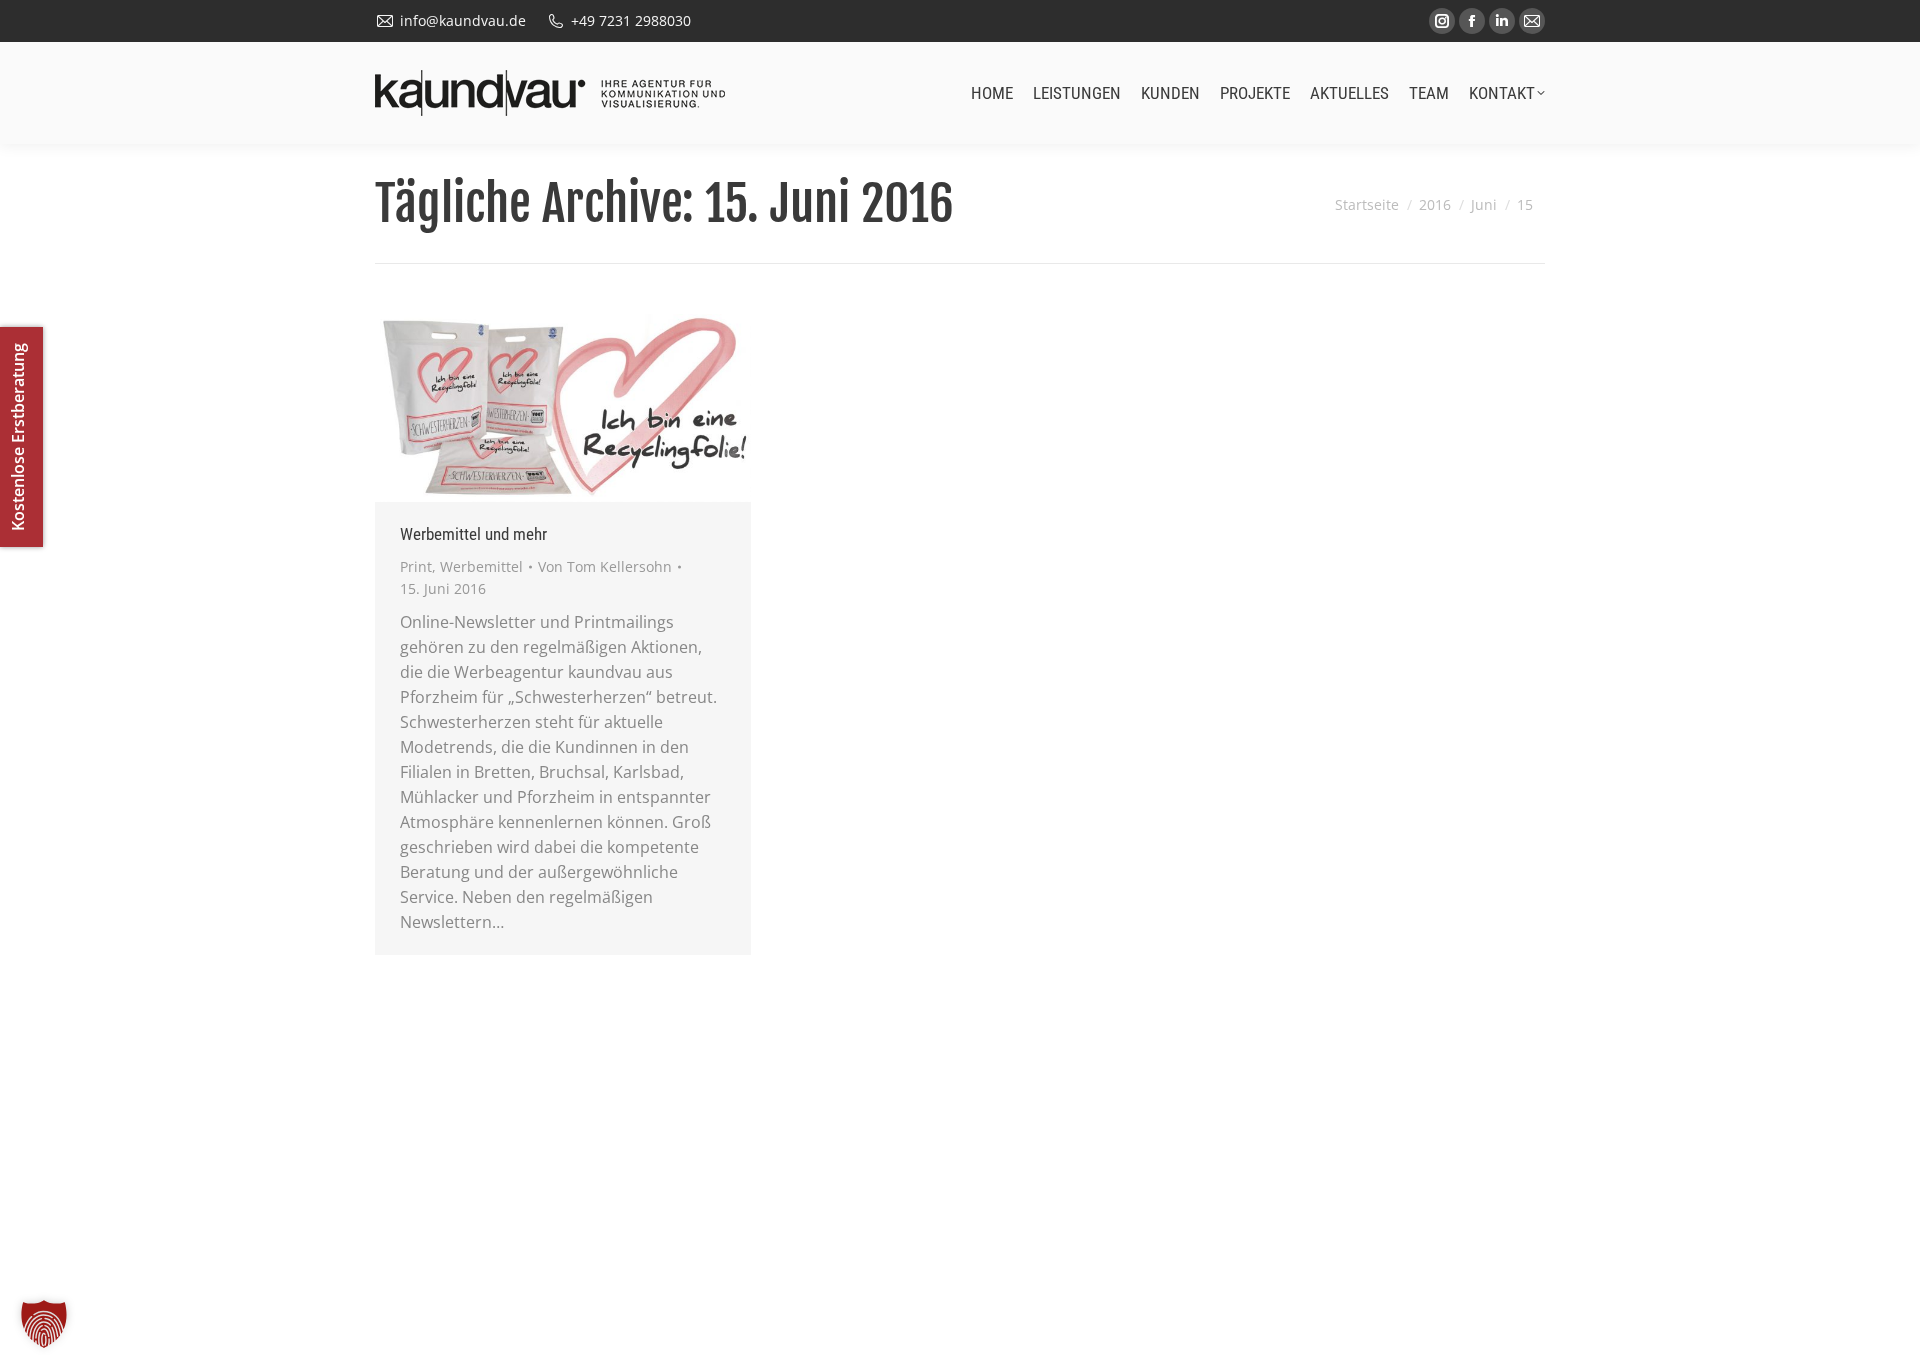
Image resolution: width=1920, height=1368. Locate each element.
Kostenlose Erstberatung (18, 437)
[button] (44, 1324)
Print (416, 566)
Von (605, 566)
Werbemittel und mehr (473, 534)
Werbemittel (481, 566)
